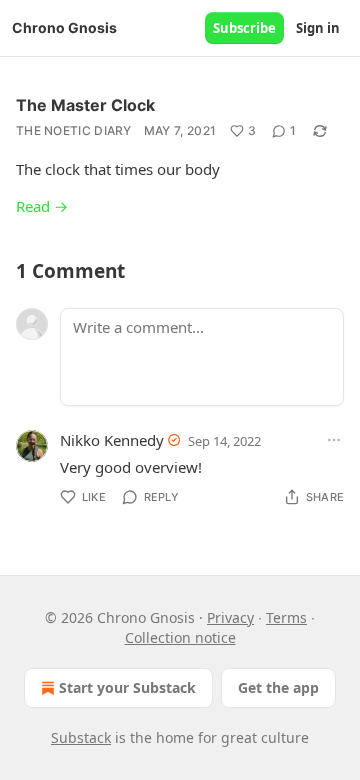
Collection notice (180, 637)
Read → (42, 206)
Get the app (278, 687)
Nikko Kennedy (112, 440)
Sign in (318, 28)
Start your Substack (127, 687)
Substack (81, 737)
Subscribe (244, 28)
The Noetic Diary (74, 130)
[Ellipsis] (334, 440)
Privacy (230, 617)
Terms (286, 617)
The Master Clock (85, 105)
